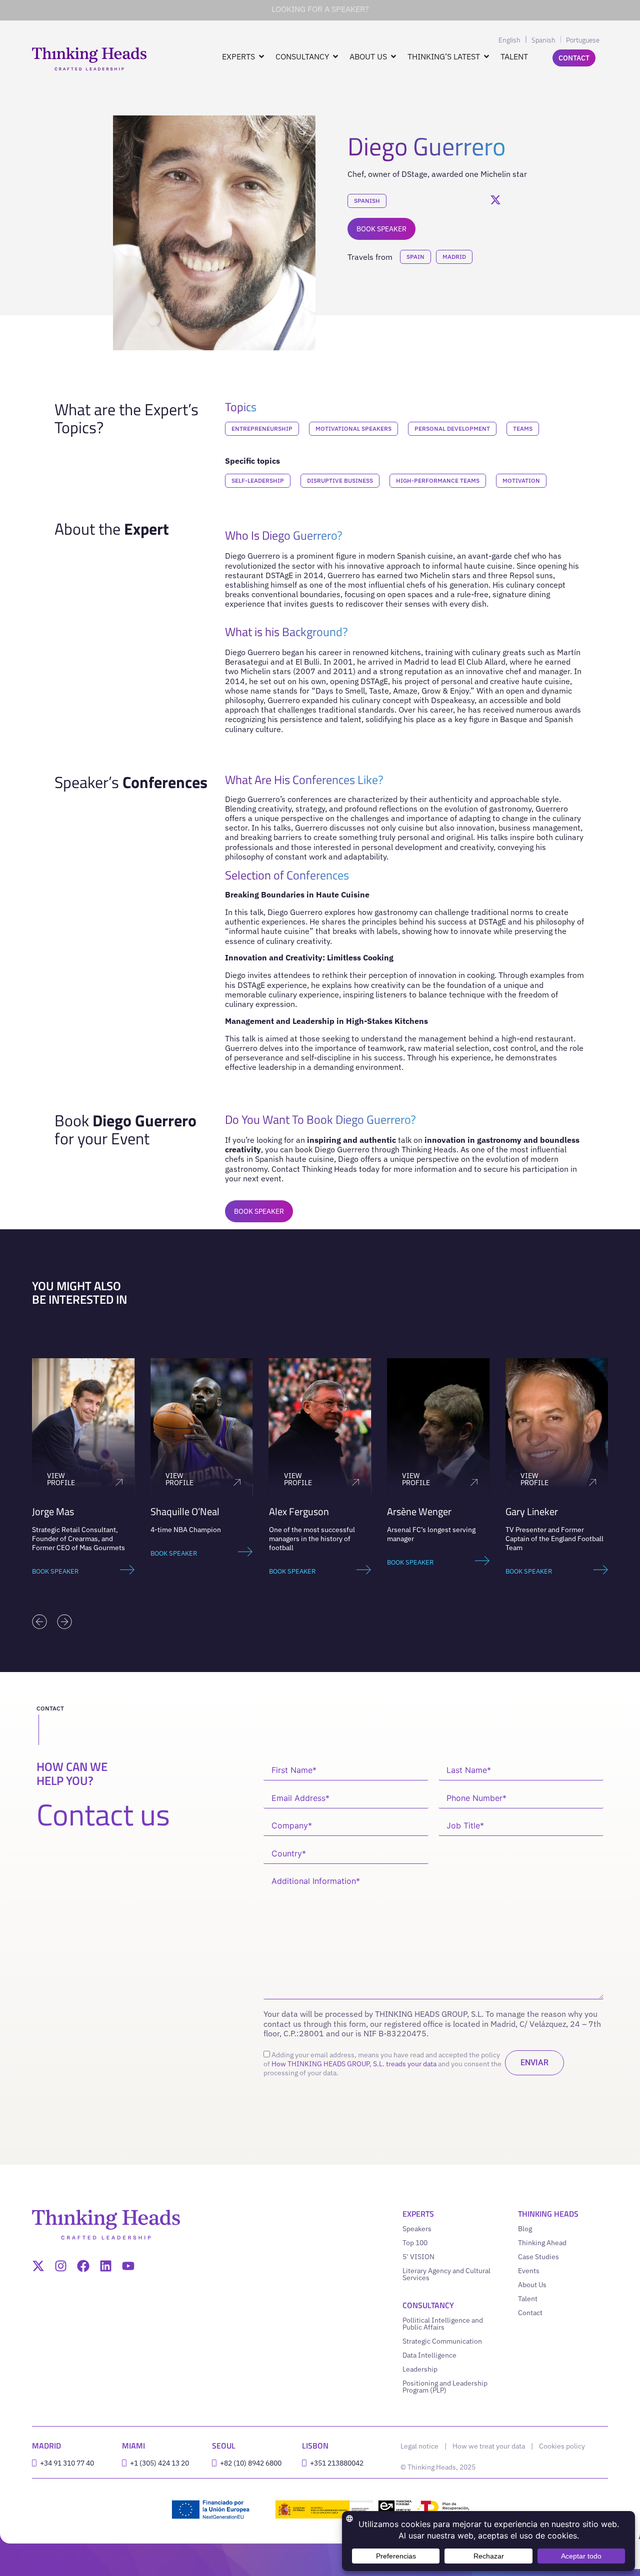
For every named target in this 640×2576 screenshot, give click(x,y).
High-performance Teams (438, 480)
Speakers (417, 2229)
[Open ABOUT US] (393, 56)
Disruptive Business (340, 480)
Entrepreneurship (262, 429)
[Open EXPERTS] (261, 56)
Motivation (521, 480)
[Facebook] (83, 2266)
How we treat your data (489, 2446)
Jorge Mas (53, 1511)
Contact (530, 2313)
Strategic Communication (442, 2341)
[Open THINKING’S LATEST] (486, 56)
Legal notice (419, 2446)
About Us (532, 2285)
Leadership (420, 2369)
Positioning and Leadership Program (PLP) (445, 2387)
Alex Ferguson (299, 1511)
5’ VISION (418, 2257)
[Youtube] (128, 2266)
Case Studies (538, 2257)
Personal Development (452, 429)
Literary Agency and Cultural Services (446, 2274)
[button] (39, 1622)
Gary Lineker (532, 1511)
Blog (525, 2229)
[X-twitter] (38, 2266)
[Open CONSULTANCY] (335, 56)
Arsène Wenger (419, 1511)
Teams (523, 429)
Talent (528, 2299)
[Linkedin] (106, 2266)
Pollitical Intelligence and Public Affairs (443, 2324)
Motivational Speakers (353, 429)
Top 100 (415, 2243)
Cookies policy (562, 2446)
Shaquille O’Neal (185, 1511)
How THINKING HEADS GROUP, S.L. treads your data (354, 2064)
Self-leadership (258, 480)
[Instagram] (61, 2266)
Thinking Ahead (542, 2243)
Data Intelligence (429, 2355)
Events (529, 2271)
